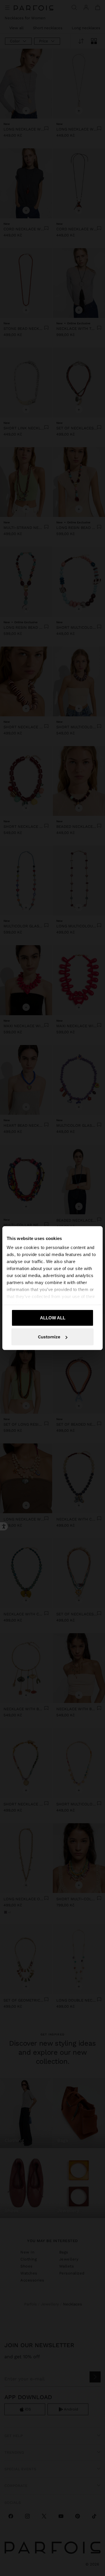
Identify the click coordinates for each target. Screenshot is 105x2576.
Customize (49, 1337)
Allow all (53, 1317)
